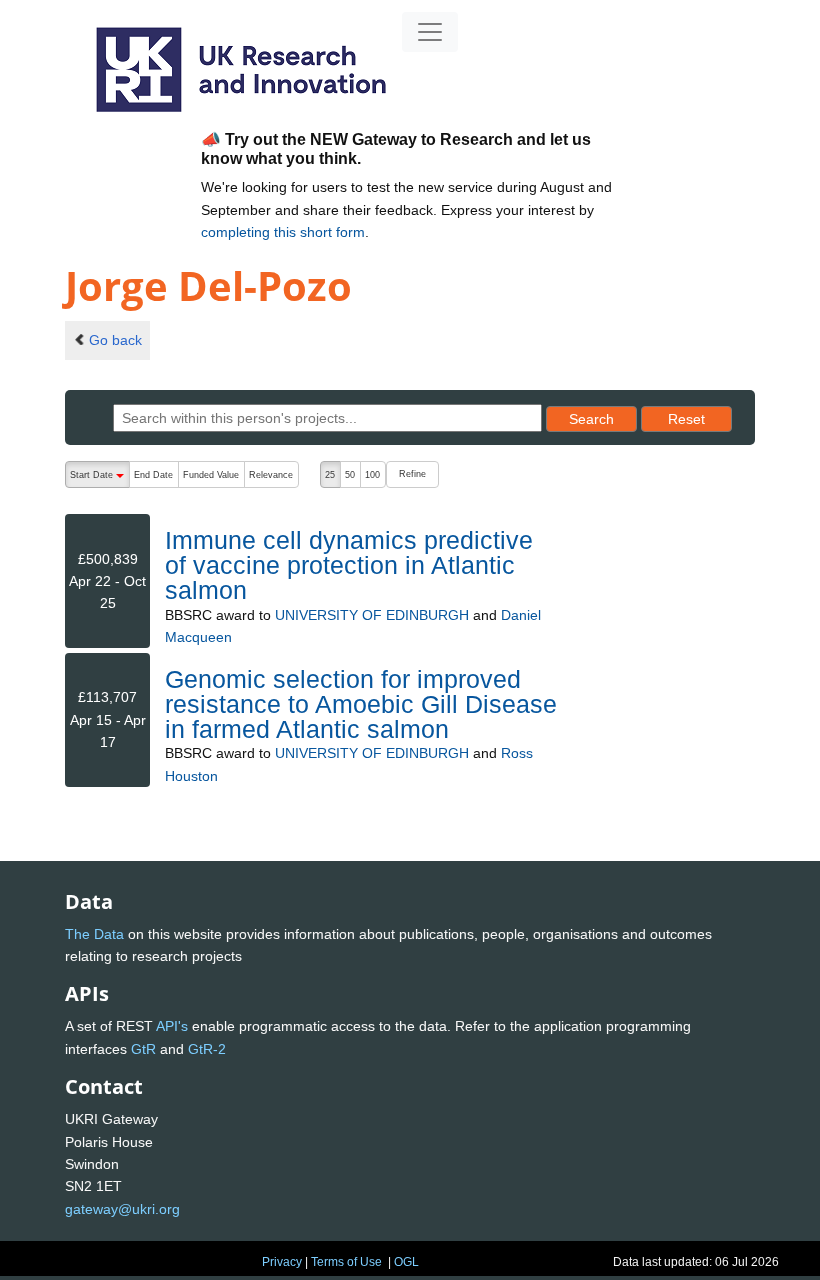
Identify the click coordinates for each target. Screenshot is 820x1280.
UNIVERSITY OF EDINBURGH (372, 615)
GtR (143, 1049)
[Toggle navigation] (430, 32)
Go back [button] (115, 340)
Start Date (99, 479)
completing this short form (283, 232)
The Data (94, 934)
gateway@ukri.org (122, 1209)
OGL (406, 1262)
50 (350, 475)
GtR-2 (207, 1049)
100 (372, 475)
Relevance (271, 475)
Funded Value (211, 475)
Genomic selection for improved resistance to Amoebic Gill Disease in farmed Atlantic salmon (361, 704)
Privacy (282, 1262)
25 (330, 475)
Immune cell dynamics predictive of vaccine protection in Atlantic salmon (349, 565)
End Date (153, 475)
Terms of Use (346, 1262)
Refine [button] (412, 474)
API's (172, 1026)
